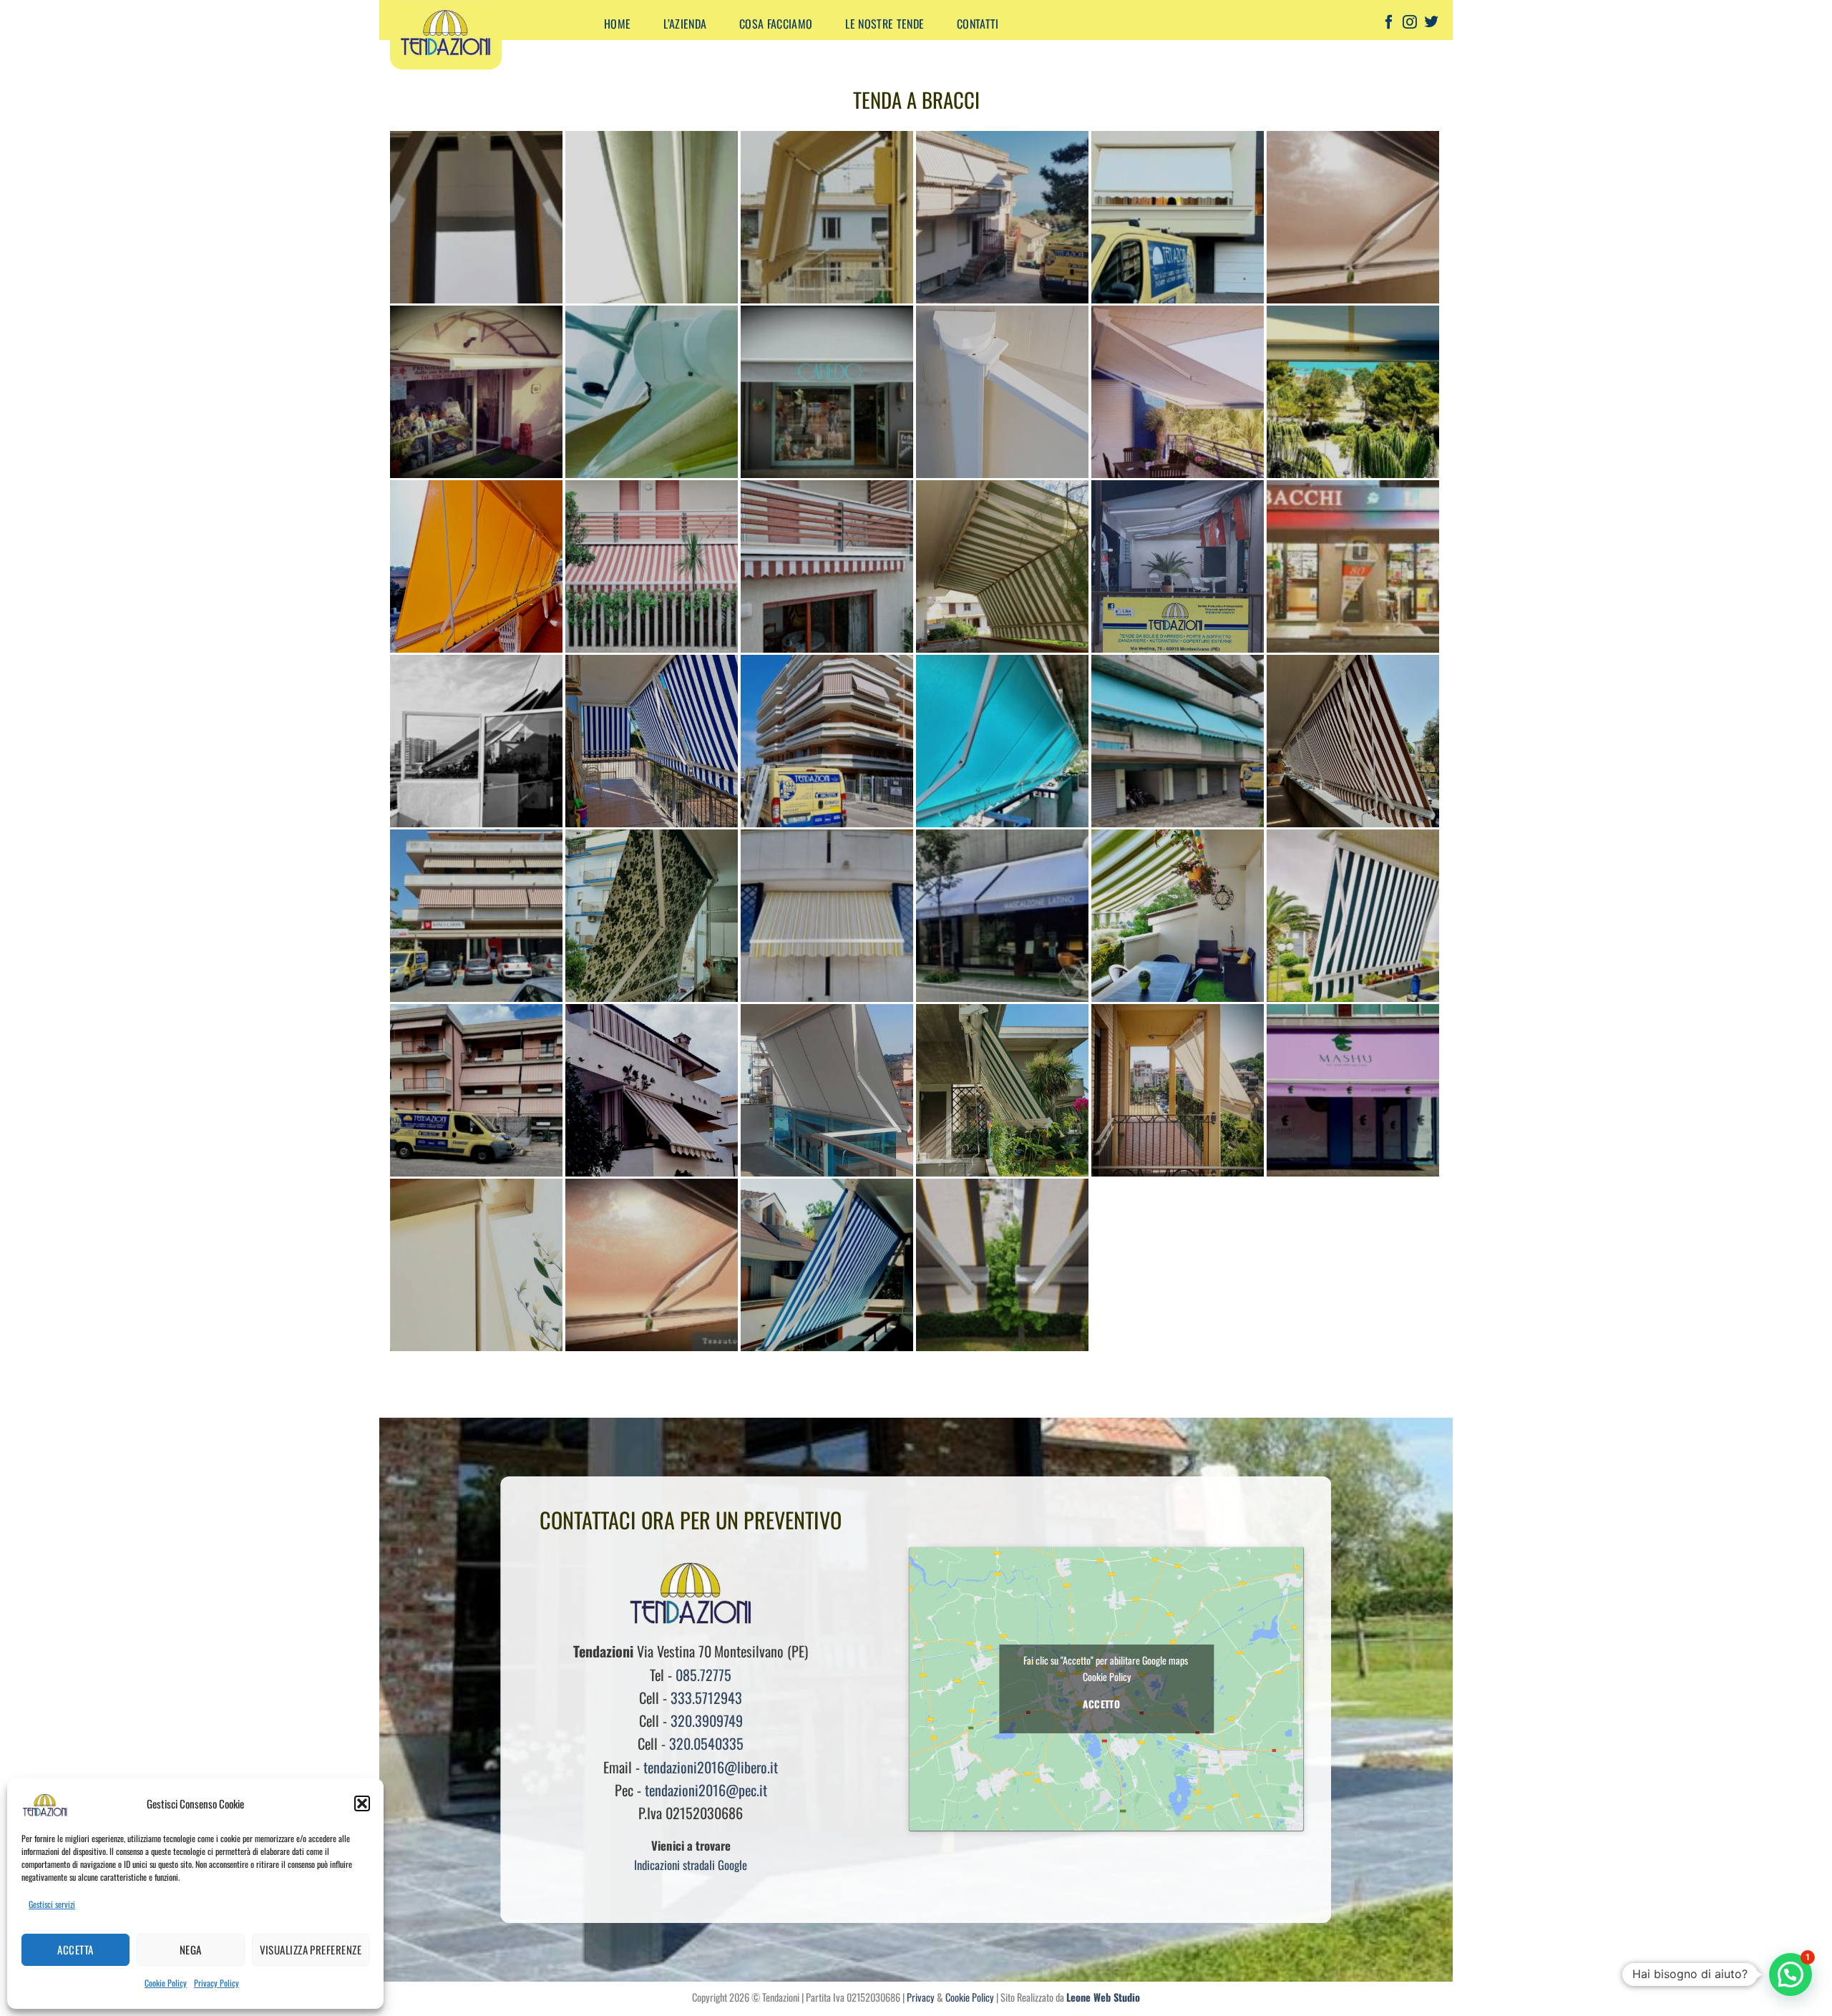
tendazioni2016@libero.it (711, 1767)
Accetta (75, 1949)
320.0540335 (706, 1743)
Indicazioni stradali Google (691, 1865)
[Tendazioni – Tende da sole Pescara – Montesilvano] (482, 36)
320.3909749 (707, 1720)
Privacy (921, 1997)
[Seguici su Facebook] (1389, 24)
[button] (362, 1803)
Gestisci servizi (52, 1904)
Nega (191, 1949)
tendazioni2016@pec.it (706, 1790)
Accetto (1101, 1704)
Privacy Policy (216, 1983)
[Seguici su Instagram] (1410, 24)
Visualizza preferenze (311, 1949)
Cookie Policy (166, 1983)
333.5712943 (706, 1698)
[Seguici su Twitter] (1431, 24)
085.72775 (703, 1675)
